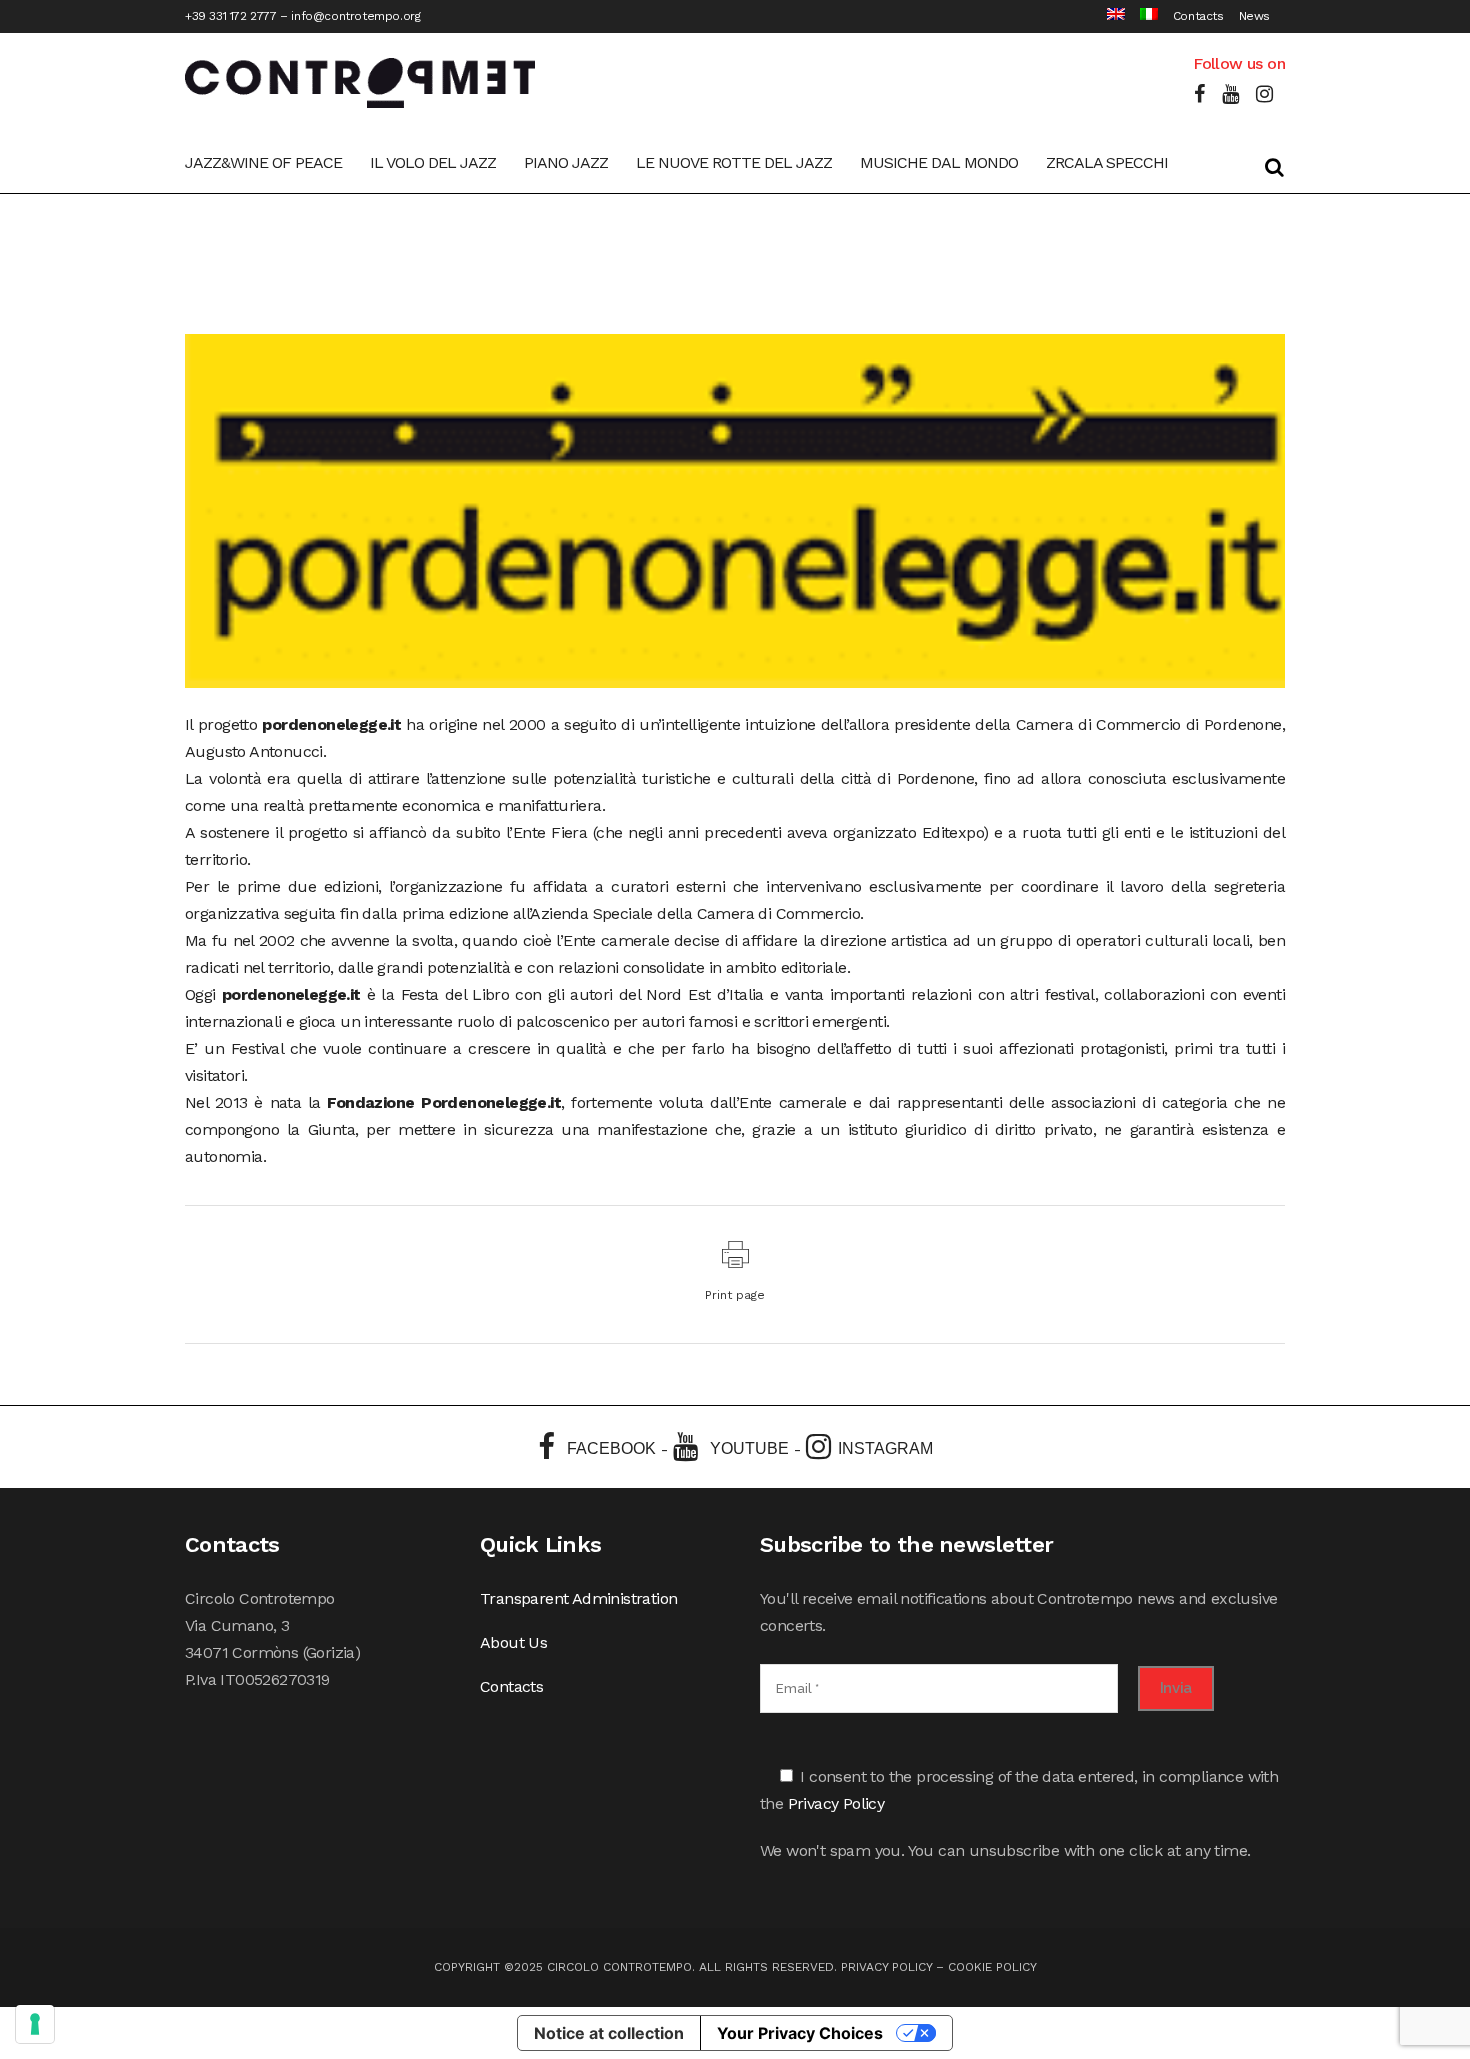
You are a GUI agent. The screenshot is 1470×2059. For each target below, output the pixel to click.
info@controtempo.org (355, 16)
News (1254, 16)
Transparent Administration (578, 1598)
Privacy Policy (836, 1803)
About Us (513, 1642)
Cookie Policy (992, 1967)
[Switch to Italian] (1141, 16)
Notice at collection (609, 2033)
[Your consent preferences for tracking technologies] (35, 2024)
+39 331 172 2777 (231, 16)
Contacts (1198, 16)
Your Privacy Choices (800, 2033)
